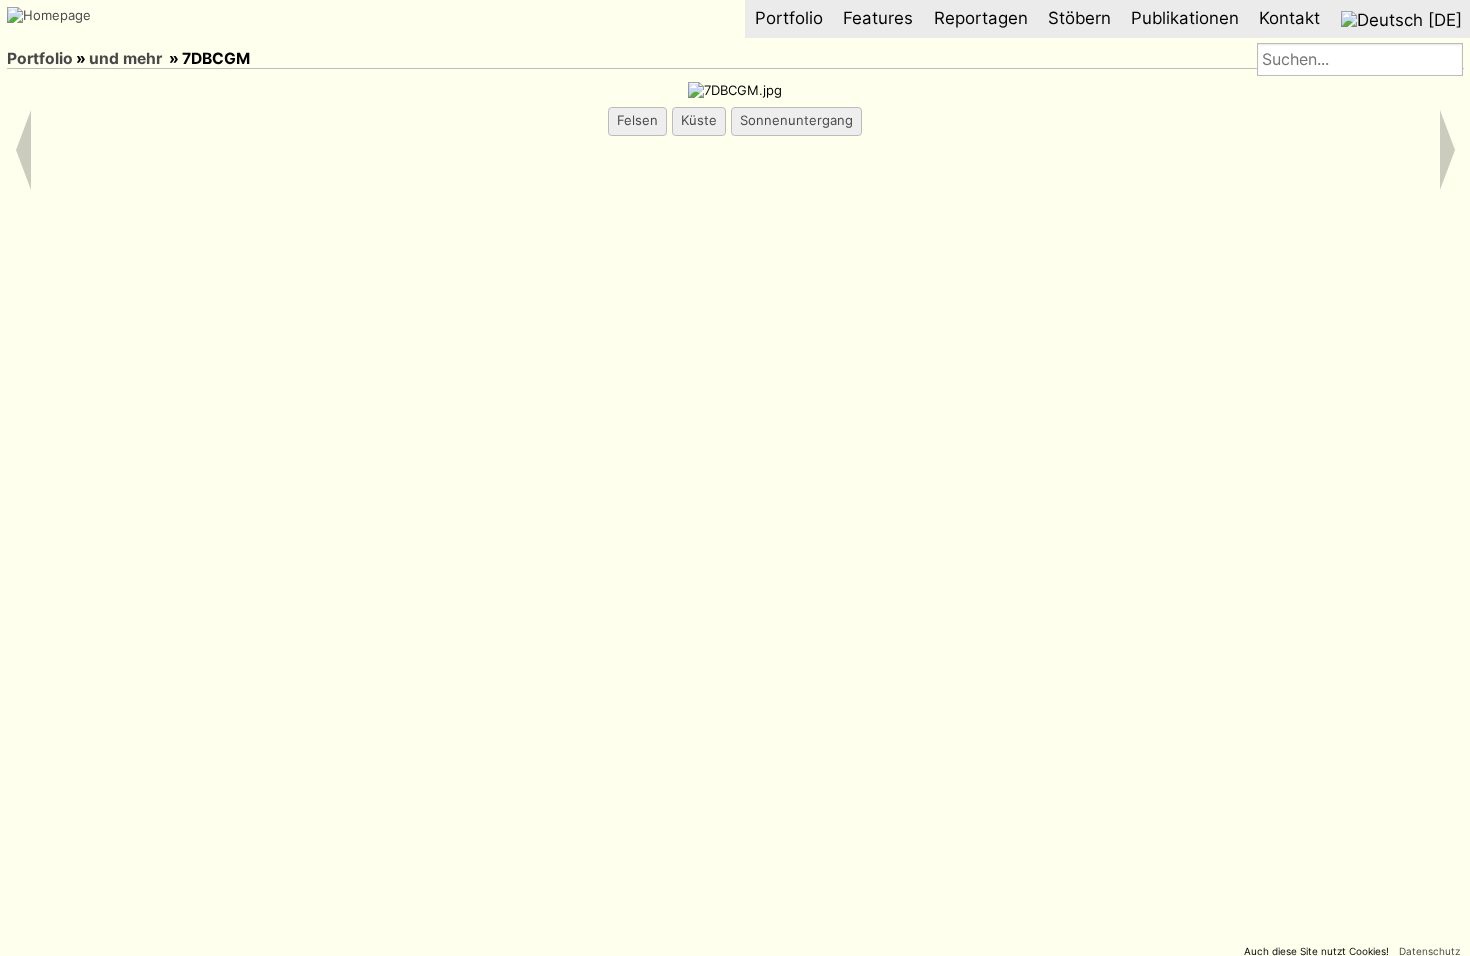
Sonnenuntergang (796, 120)
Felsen (637, 120)
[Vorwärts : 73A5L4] (72, 36)
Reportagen (981, 18)
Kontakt (1289, 18)
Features (878, 18)
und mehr (125, 58)
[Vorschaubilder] (20, 36)
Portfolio (789, 18)
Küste (699, 120)
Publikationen (1185, 18)
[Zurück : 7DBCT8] (46, 36)
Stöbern (1079, 18)
